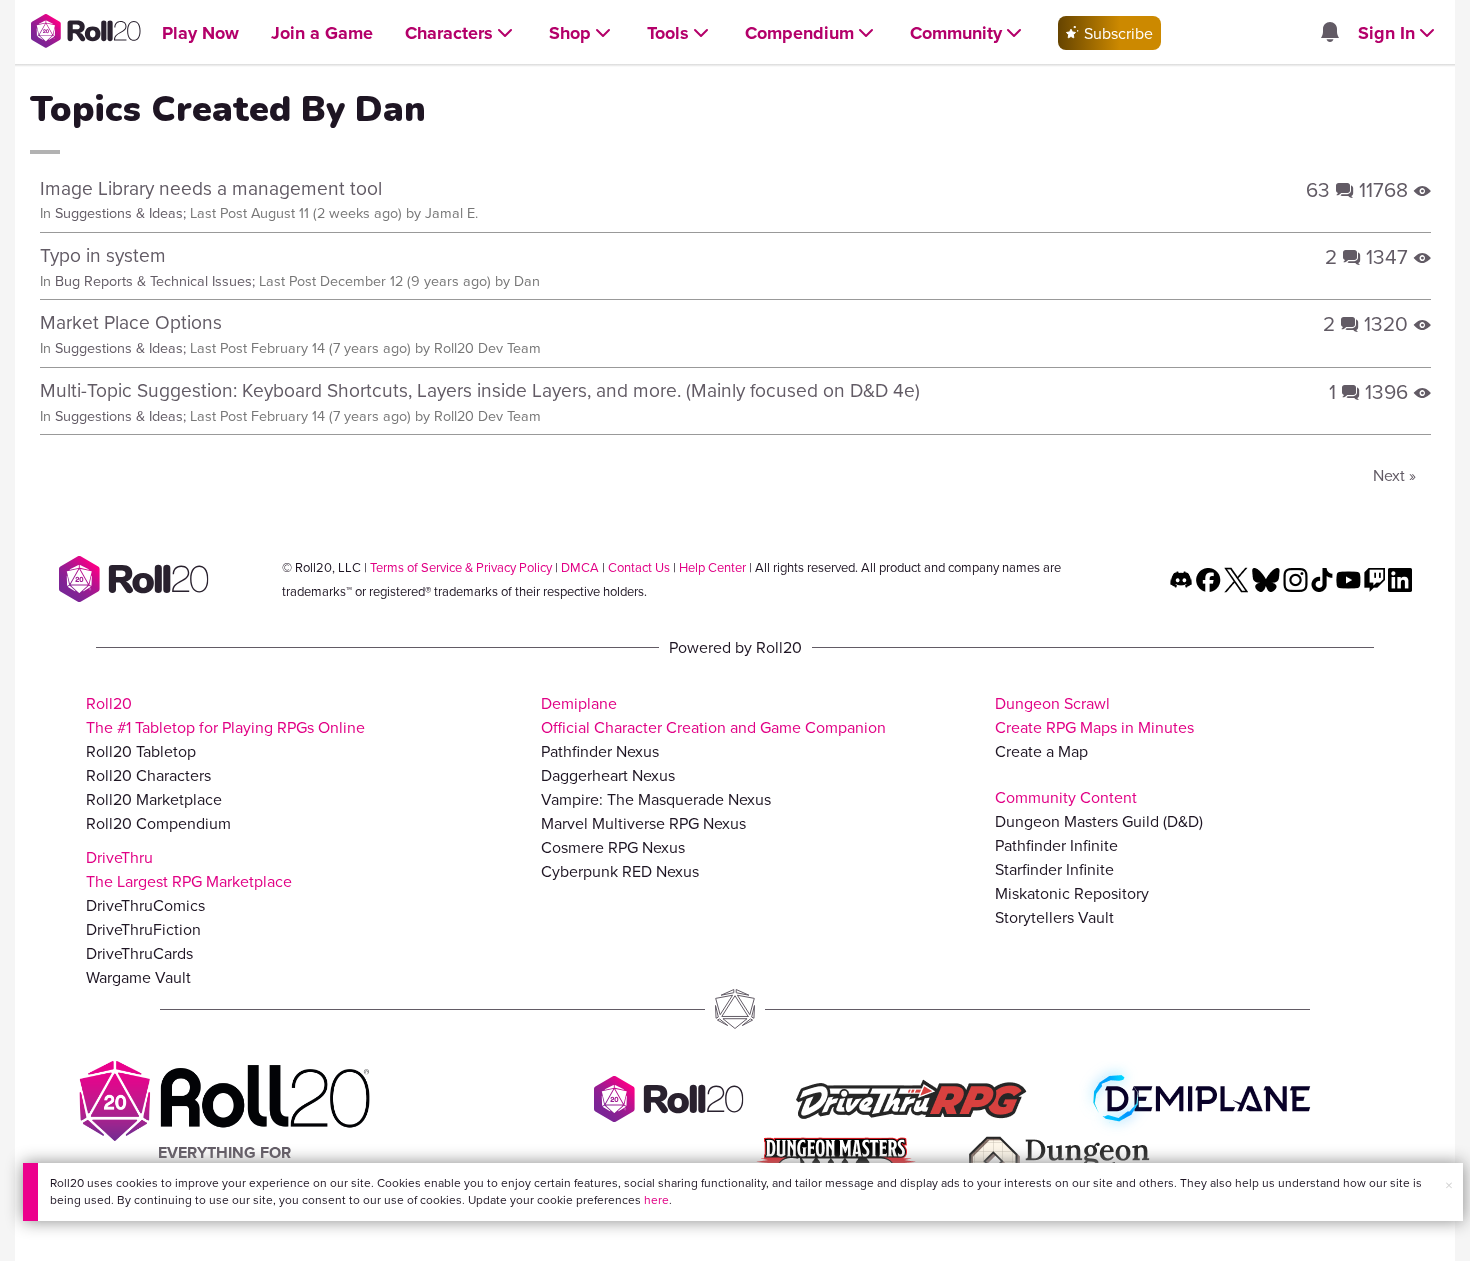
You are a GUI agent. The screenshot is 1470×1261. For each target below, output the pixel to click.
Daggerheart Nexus (608, 775)
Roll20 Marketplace (154, 799)
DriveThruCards (139, 953)
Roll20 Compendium (158, 823)
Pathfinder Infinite (1056, 845)
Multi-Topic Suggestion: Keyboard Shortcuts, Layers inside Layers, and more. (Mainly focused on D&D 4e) (480, 389)
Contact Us (639, 567)
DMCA (580, 567)
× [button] (1449, 1185)
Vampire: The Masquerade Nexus (656, 799)
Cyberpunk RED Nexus (620, 871)
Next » (1394, 475)
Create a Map (1041, 751)
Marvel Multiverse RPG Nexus (643, 823)
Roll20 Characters (148, 775)
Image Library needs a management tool (211, 187)
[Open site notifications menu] (1329, 33)
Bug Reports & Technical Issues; (155, 280)
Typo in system (103, 254)
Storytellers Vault (1054, 917)
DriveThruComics (145, 905)
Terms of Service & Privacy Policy (461, 567)
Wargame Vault (138, 977)
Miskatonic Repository (1072, 893)
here (656, 1199)
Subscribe (1116, 33)
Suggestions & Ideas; (120, 212)
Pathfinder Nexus (600, 751)
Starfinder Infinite (1054, 869)
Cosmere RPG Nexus (613, 847)
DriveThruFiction (143, 929)
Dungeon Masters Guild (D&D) (1099, 821)
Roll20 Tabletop (141, 751)
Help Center (712, 567)
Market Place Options (131, 321)
